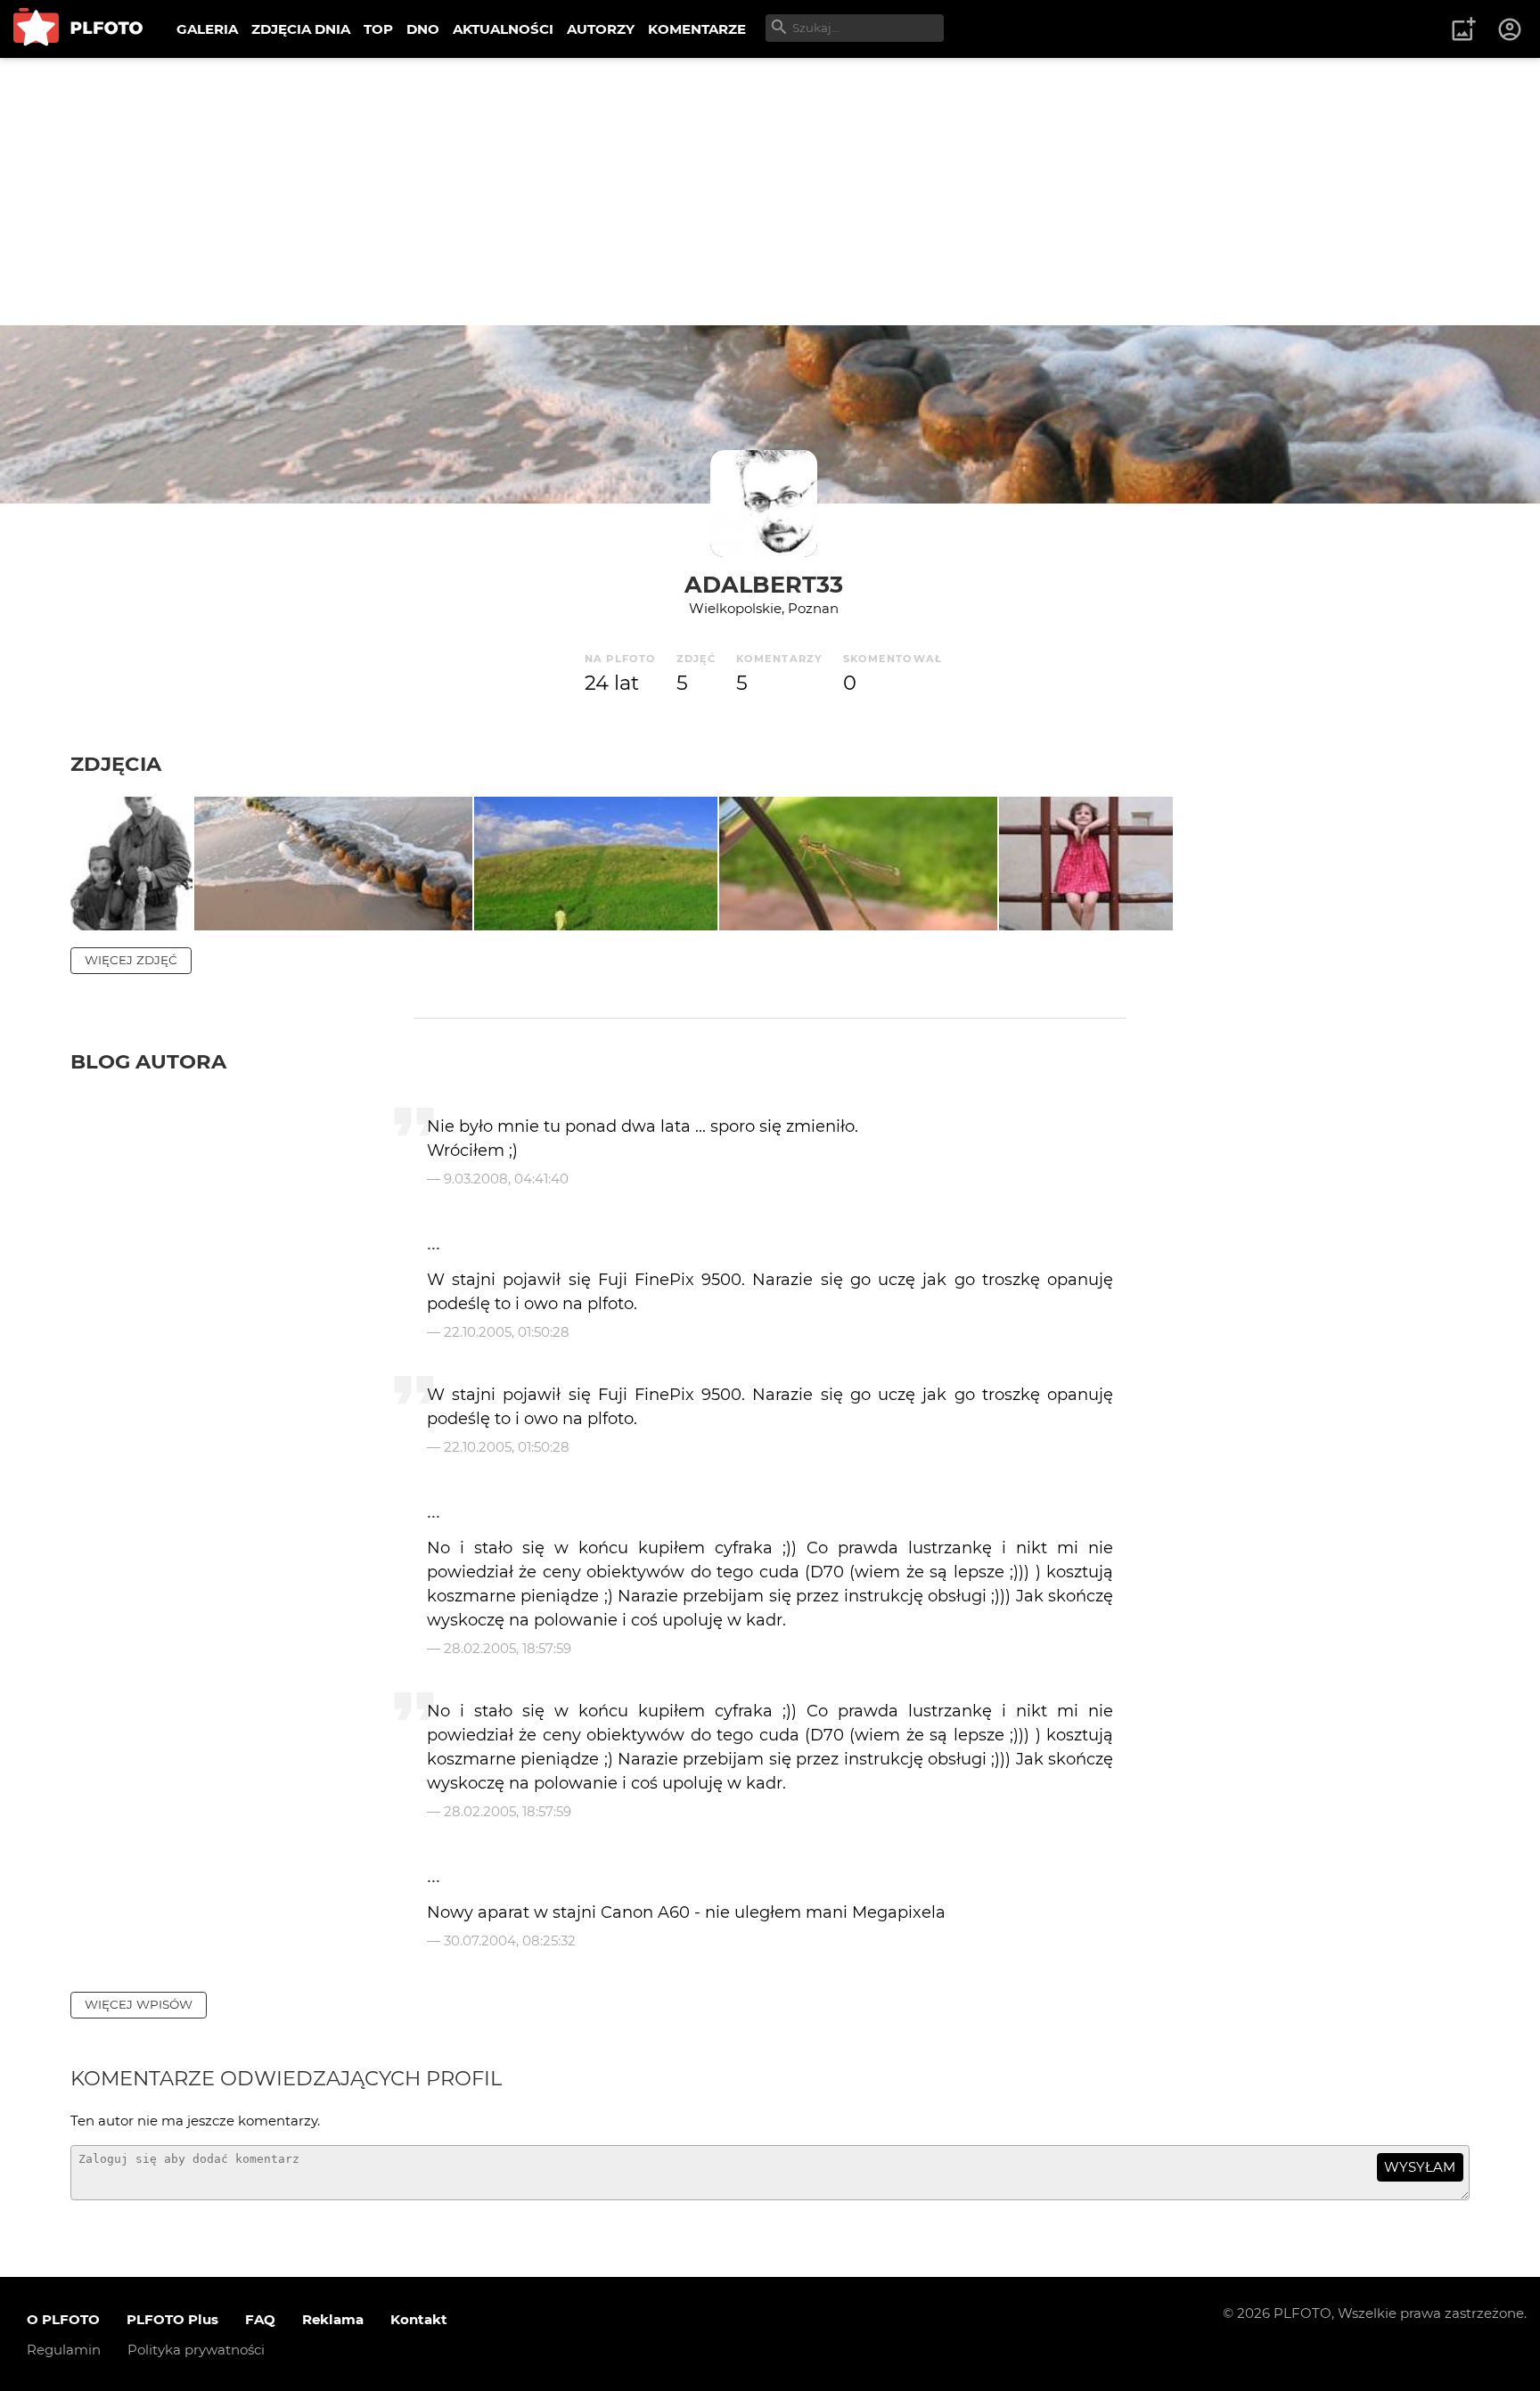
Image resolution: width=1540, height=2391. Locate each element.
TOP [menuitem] (378, 29)
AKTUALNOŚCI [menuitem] (503, 29)
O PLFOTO (63, 2319)
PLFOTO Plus (172, 2319)
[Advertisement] (770, 192)
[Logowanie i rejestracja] (1511, 29)
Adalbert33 (764, 584)
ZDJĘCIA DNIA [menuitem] (301, 29)
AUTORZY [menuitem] (601, 29)
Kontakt (419, 2319)
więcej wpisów (139, 2004)
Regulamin (64, 2350)
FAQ (260, 2319)
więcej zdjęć (131, 960)
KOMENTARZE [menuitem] (697, 29)
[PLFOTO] (78, 29)
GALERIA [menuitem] (207, 29)
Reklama (333, 2319)
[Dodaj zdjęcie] (1463, 29)
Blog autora (148, 1061)
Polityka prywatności (196, 2350)
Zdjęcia (116, 764)
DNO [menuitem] (423, 29)
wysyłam (1420, 2167)
